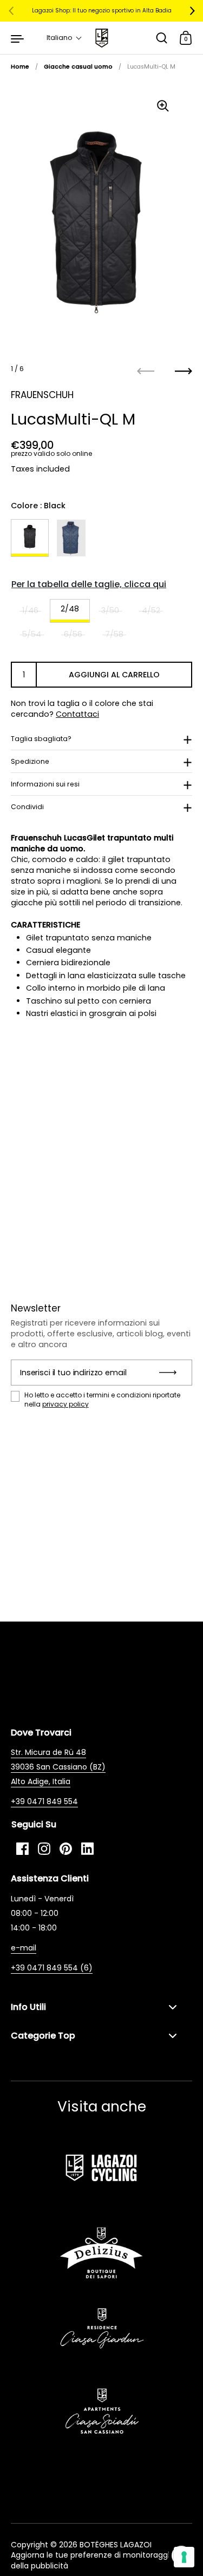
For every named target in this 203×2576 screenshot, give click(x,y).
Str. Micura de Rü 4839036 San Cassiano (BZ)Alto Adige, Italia (58, 1767)
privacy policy (66, 1404)
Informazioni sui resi (45, 784)
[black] (30, 538)
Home (20, 67)
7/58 (114, 634)
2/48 (70, 609)
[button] (64, 38)
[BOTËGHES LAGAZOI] (101, 38)
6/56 (73, 634)
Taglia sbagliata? (41, 739)
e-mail (24, 1948)
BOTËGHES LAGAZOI (116, 2545)
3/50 (110, 610)
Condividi (27, 807)
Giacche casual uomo (78, 67)
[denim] (71, 538)
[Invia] (171, 1373)
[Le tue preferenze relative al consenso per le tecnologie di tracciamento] (184, 2557)
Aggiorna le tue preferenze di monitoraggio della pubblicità (93, 2560)
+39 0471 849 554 (44, 1801)
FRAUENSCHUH (42, 395)
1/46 (30, 610)
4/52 (151, 610)
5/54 (32, 634)
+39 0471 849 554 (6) (52, 1968)
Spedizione (30, 761)
